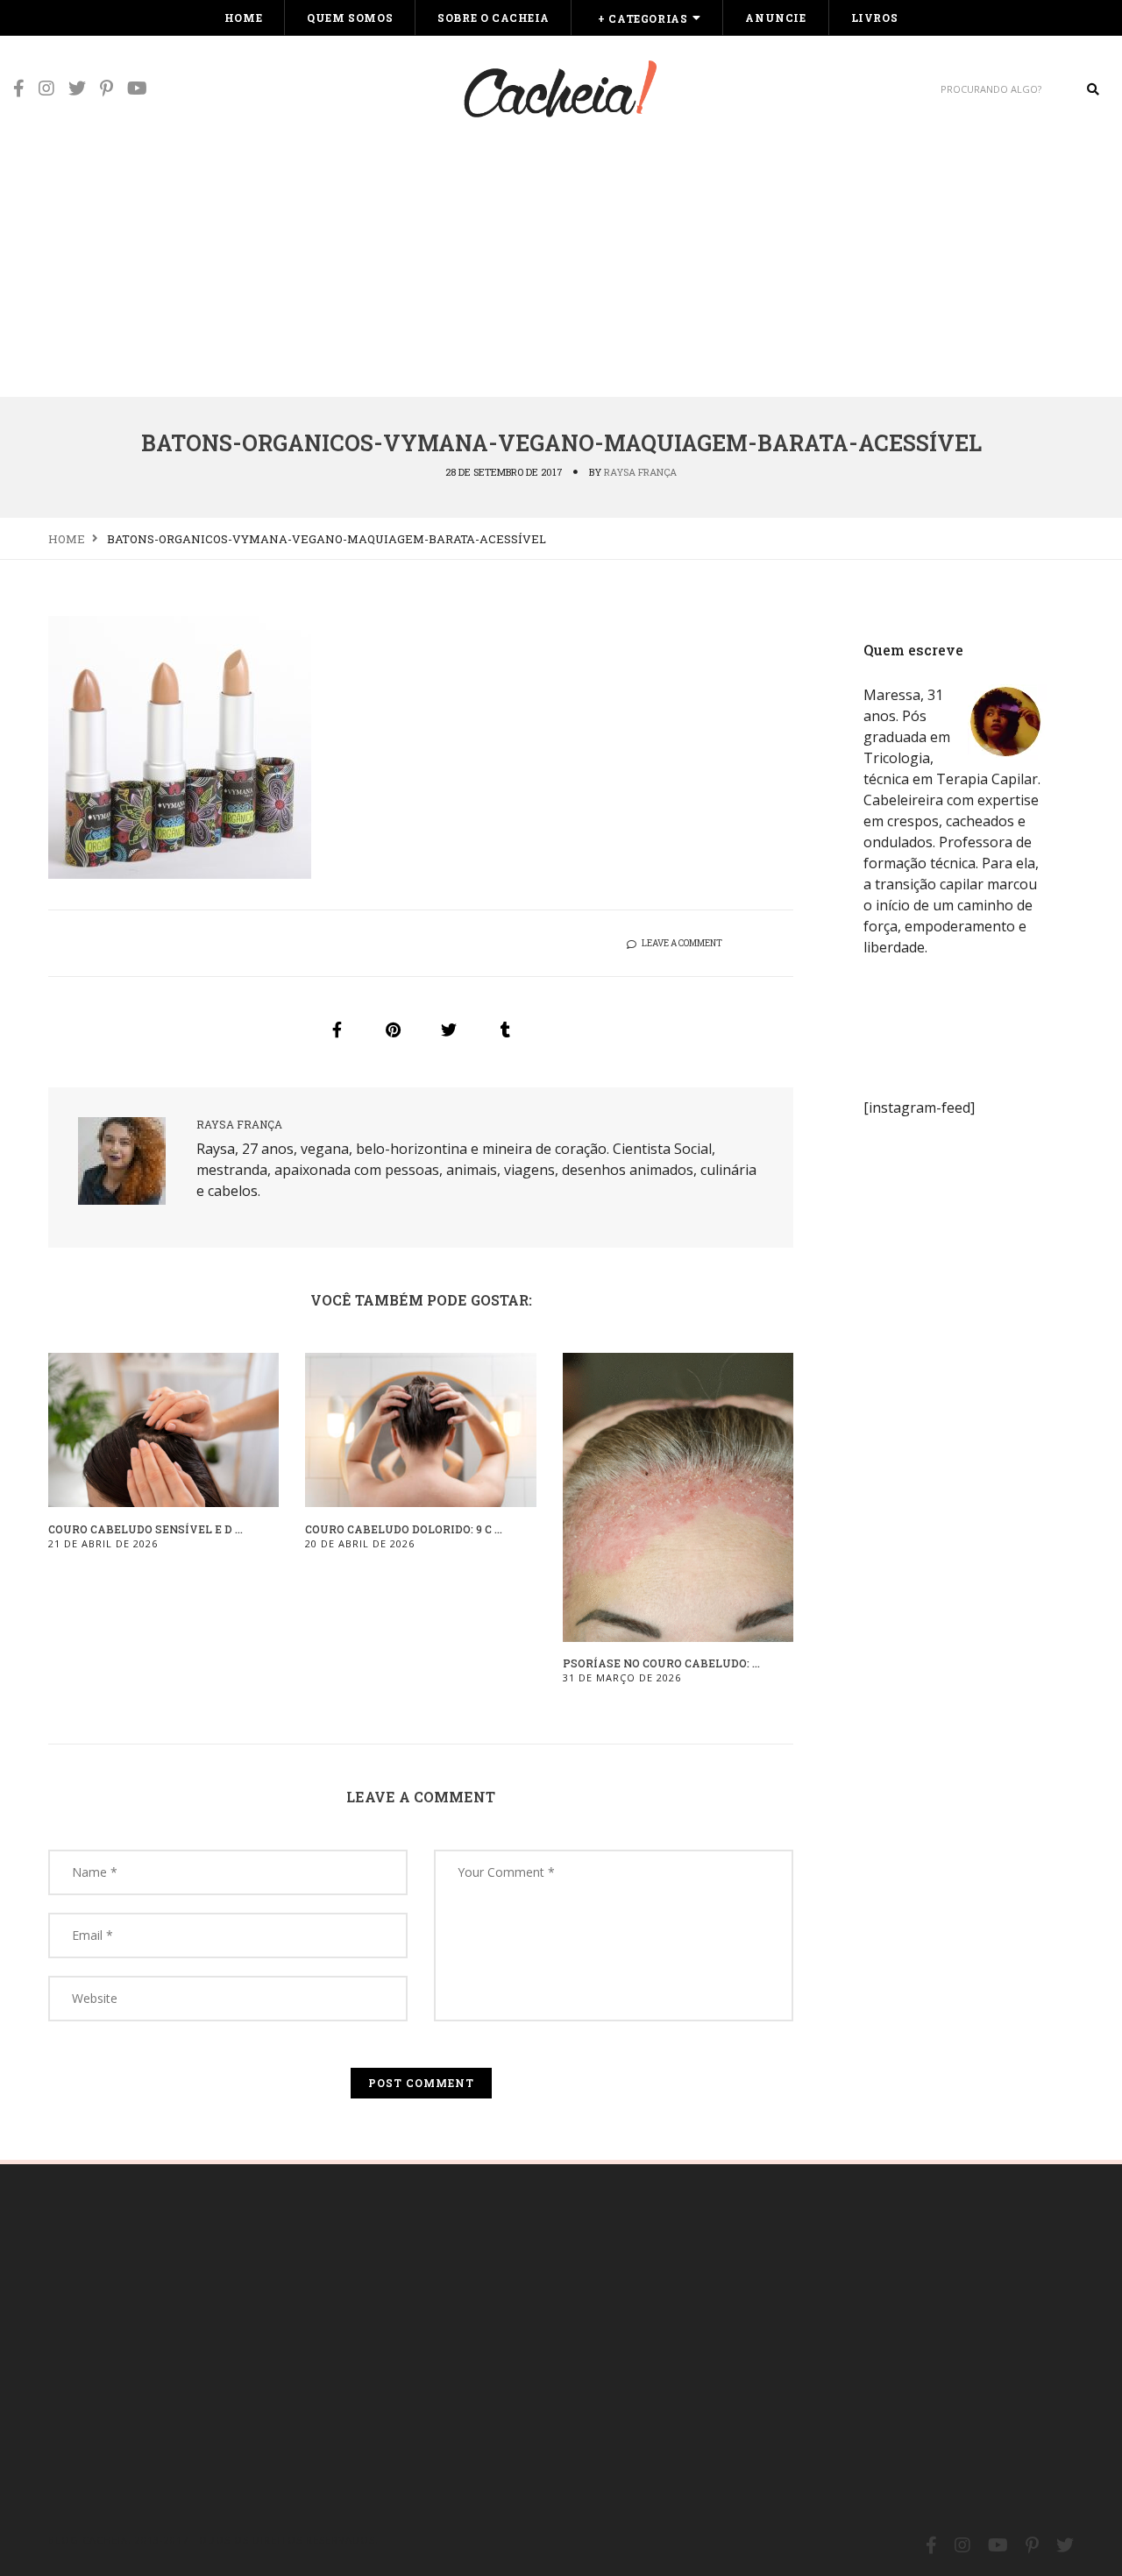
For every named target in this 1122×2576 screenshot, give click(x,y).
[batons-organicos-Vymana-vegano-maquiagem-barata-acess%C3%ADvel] (337, 1030)
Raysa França (640, 472)
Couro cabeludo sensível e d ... (146, 1529)
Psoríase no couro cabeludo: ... (661, 1663)
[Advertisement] (561, 265)
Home (243, 18)
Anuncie (775, 18)
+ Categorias (643, 18)
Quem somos (350, 18)
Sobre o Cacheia (493, 18)
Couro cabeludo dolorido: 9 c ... (404, 1529)
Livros (875, 18)
